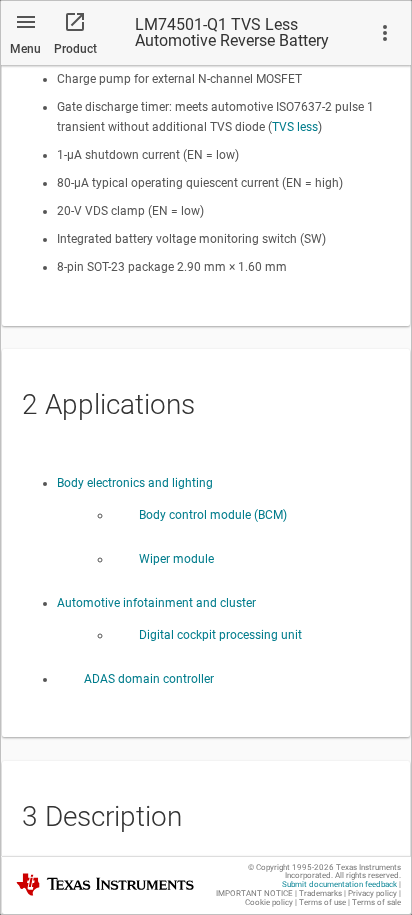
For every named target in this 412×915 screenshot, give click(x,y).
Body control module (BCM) (213, 515)
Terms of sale (376, 902)
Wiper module (176, 559)
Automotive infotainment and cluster (156, 603)
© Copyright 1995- (291, 867)
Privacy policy (372, 893)
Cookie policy (269, 902)
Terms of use (322, 902)
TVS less (295, 127)
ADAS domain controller (149, 679)
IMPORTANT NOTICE (254, 893)
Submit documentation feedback (339, 884)
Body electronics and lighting (135, 483)
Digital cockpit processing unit (220, 635)
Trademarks (320, 893)
